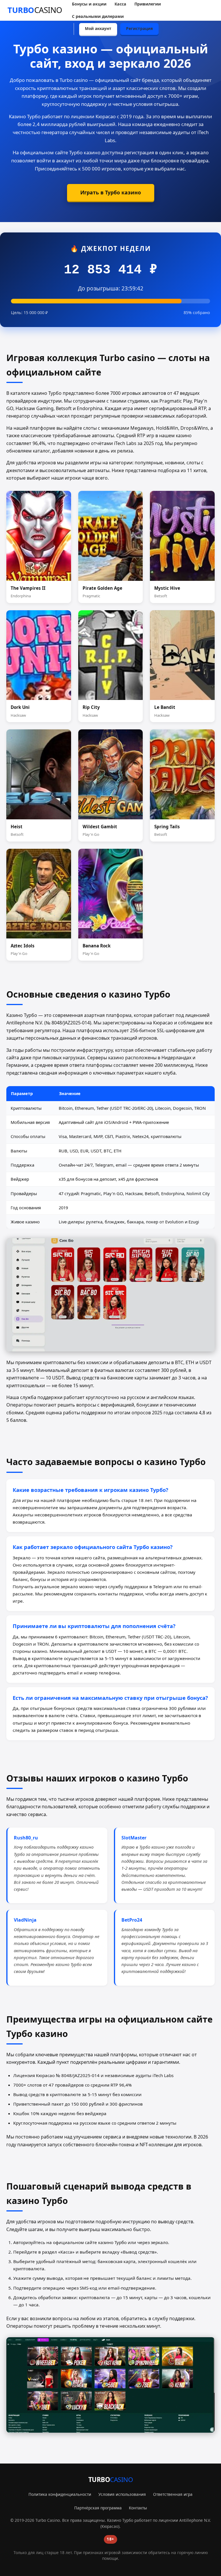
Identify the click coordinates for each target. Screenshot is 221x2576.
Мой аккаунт (98, 28)
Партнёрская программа (98, 2508)
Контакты (138, 2508)
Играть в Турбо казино (111, 192)
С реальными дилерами (98, 16)
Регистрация (139, 28)
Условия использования (122, 2494)
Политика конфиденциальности (60, 2494)
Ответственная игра (173, 2494)
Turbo (35, 10)
